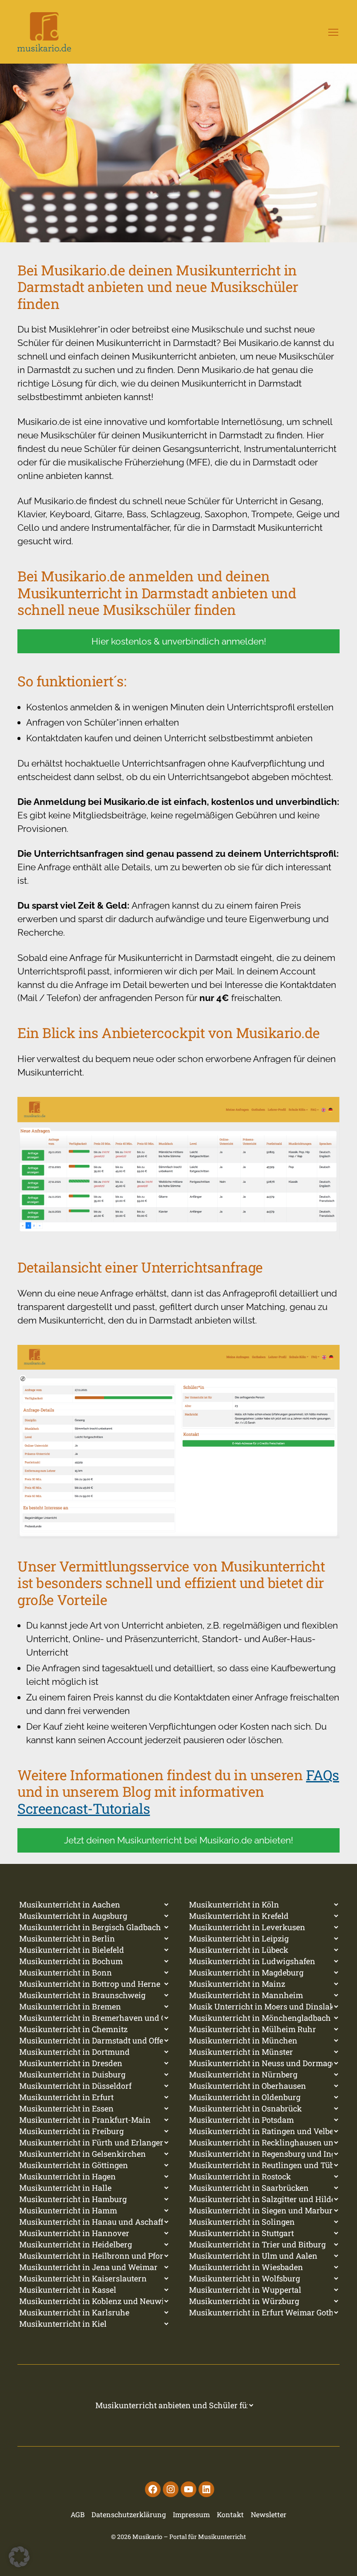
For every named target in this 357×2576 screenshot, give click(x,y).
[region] (178, 153)
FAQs (323, 1775)
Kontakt (230, 2514)
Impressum (191, 2514)
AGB (77, 2514)
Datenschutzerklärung (129, 2514)
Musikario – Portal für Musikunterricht (189, 2537)
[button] (19, 2557)
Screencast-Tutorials (84, 1808)
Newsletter (269, 2514)
